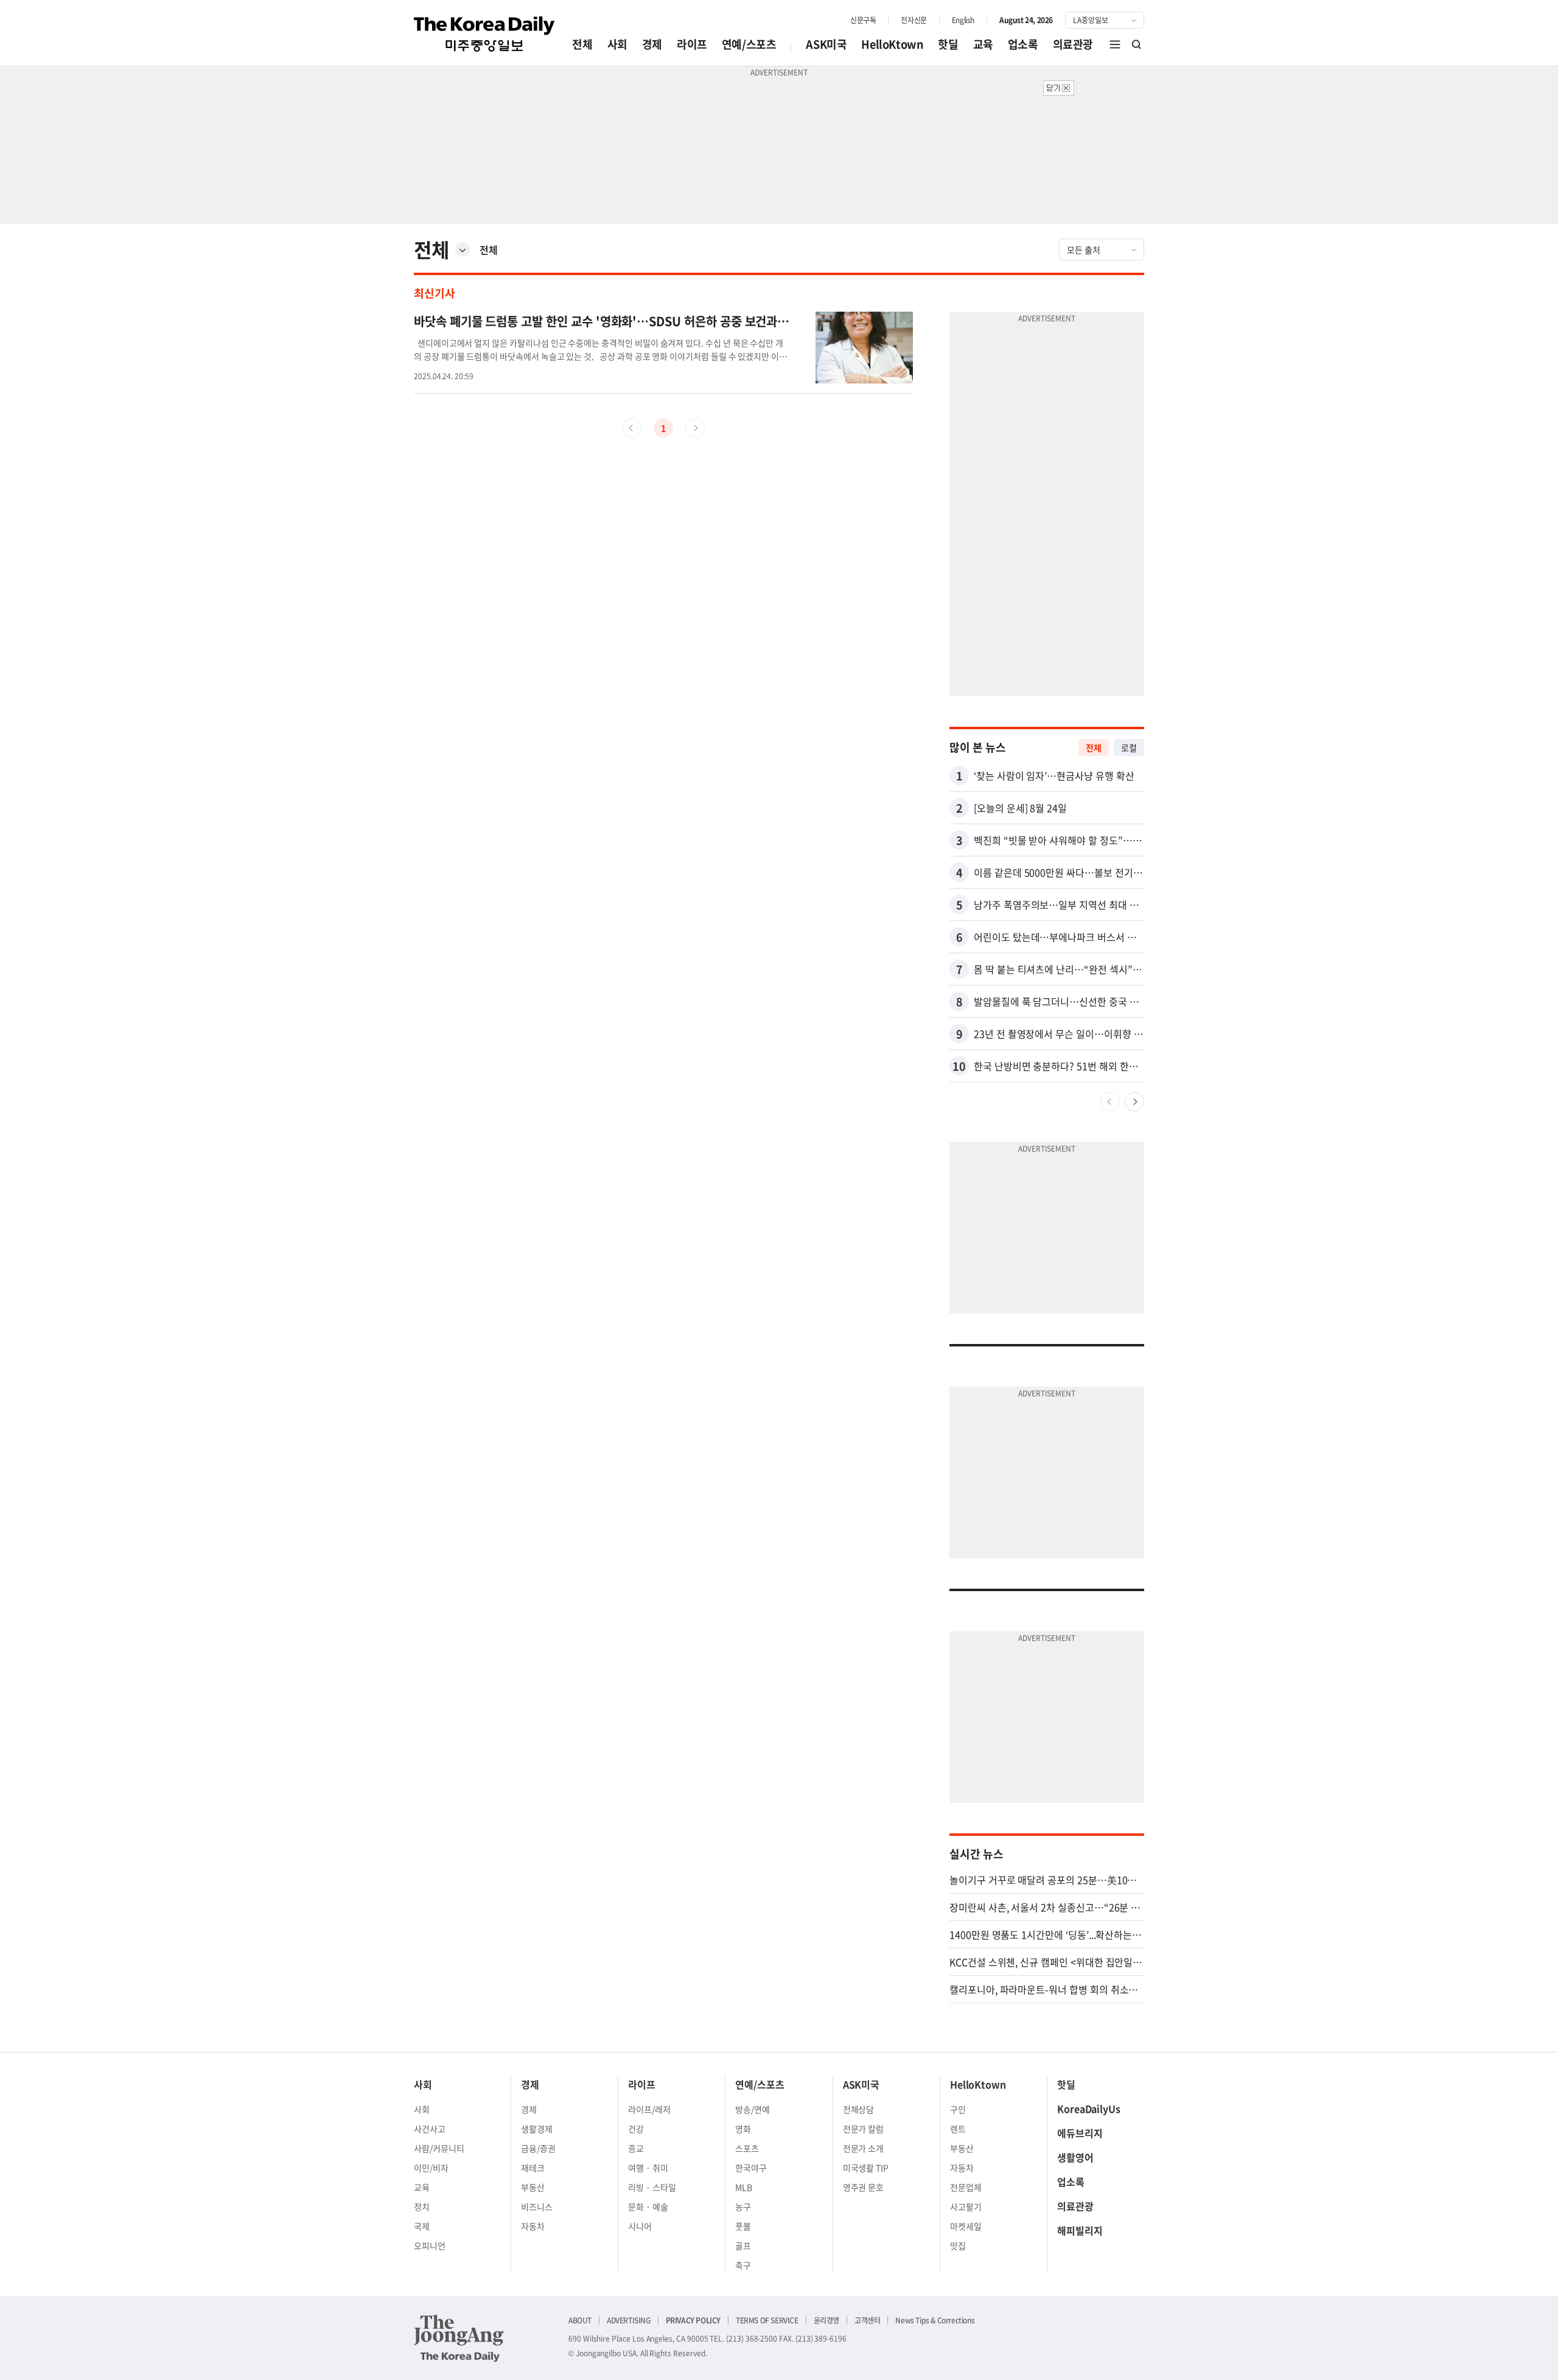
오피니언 (430, 2245)
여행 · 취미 (648, 2168)
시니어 (640, 2226)
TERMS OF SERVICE (767, 2320)
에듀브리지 (1080, 2133)
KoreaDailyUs (1089, 2109)
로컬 (1129, 747)
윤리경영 (826, 2320)
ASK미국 (826, 44)
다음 (1134, 1102)
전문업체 (966, 2187)
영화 (743, 2129)
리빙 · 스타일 (652, 2187)
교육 (983, 44)
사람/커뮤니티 (439, 2148)
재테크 (533, 2168)
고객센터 (867, 2320)
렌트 (958, 2129)
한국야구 (751, 2168)
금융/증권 (538, 2148)
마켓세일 (966, 2226)
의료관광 (1073, 44)
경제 (652, 44)
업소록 (1023, 44)
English (963, 20)
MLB (744, 2187)
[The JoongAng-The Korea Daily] (459, 2338)
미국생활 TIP (866, 2168)
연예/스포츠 (749, 44)
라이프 (692, 44)
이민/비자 (431, 2168)
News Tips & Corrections (935, 2320)
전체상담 (859, 2109)
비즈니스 (537, 2207)
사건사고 (430, 2129)
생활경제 (537, 2129)
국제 (422, 2226)
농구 (743, 2207)
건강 (636, 2129)
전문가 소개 (864, 2148)
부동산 (533, 2187)
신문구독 (863, 20)
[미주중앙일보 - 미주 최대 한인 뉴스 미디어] (484, 34)
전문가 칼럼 (864, 2129)
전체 (582, 44)
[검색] (1137, 44)
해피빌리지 (1080, 2230)
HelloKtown (892, 44)
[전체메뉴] (1115, 44)
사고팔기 (966, 2207)
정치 (422, 2207)
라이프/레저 (649, 2109)
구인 (958, 2109)
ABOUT (580, 2320)
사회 (617, 44)
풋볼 (743, 2226)
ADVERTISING (629, 2320)
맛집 (958, 2245)
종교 (636, 2148)
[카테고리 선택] (463, 250)
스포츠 (747, 2148)
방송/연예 (753, 2109)
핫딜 (948, 44)
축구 (743, 2265)
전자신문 (913, 20)
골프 (743, 2245)
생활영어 (1075, 2157)
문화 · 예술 (648, 2207)
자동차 (533, 2226)
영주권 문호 (864, 2187)
